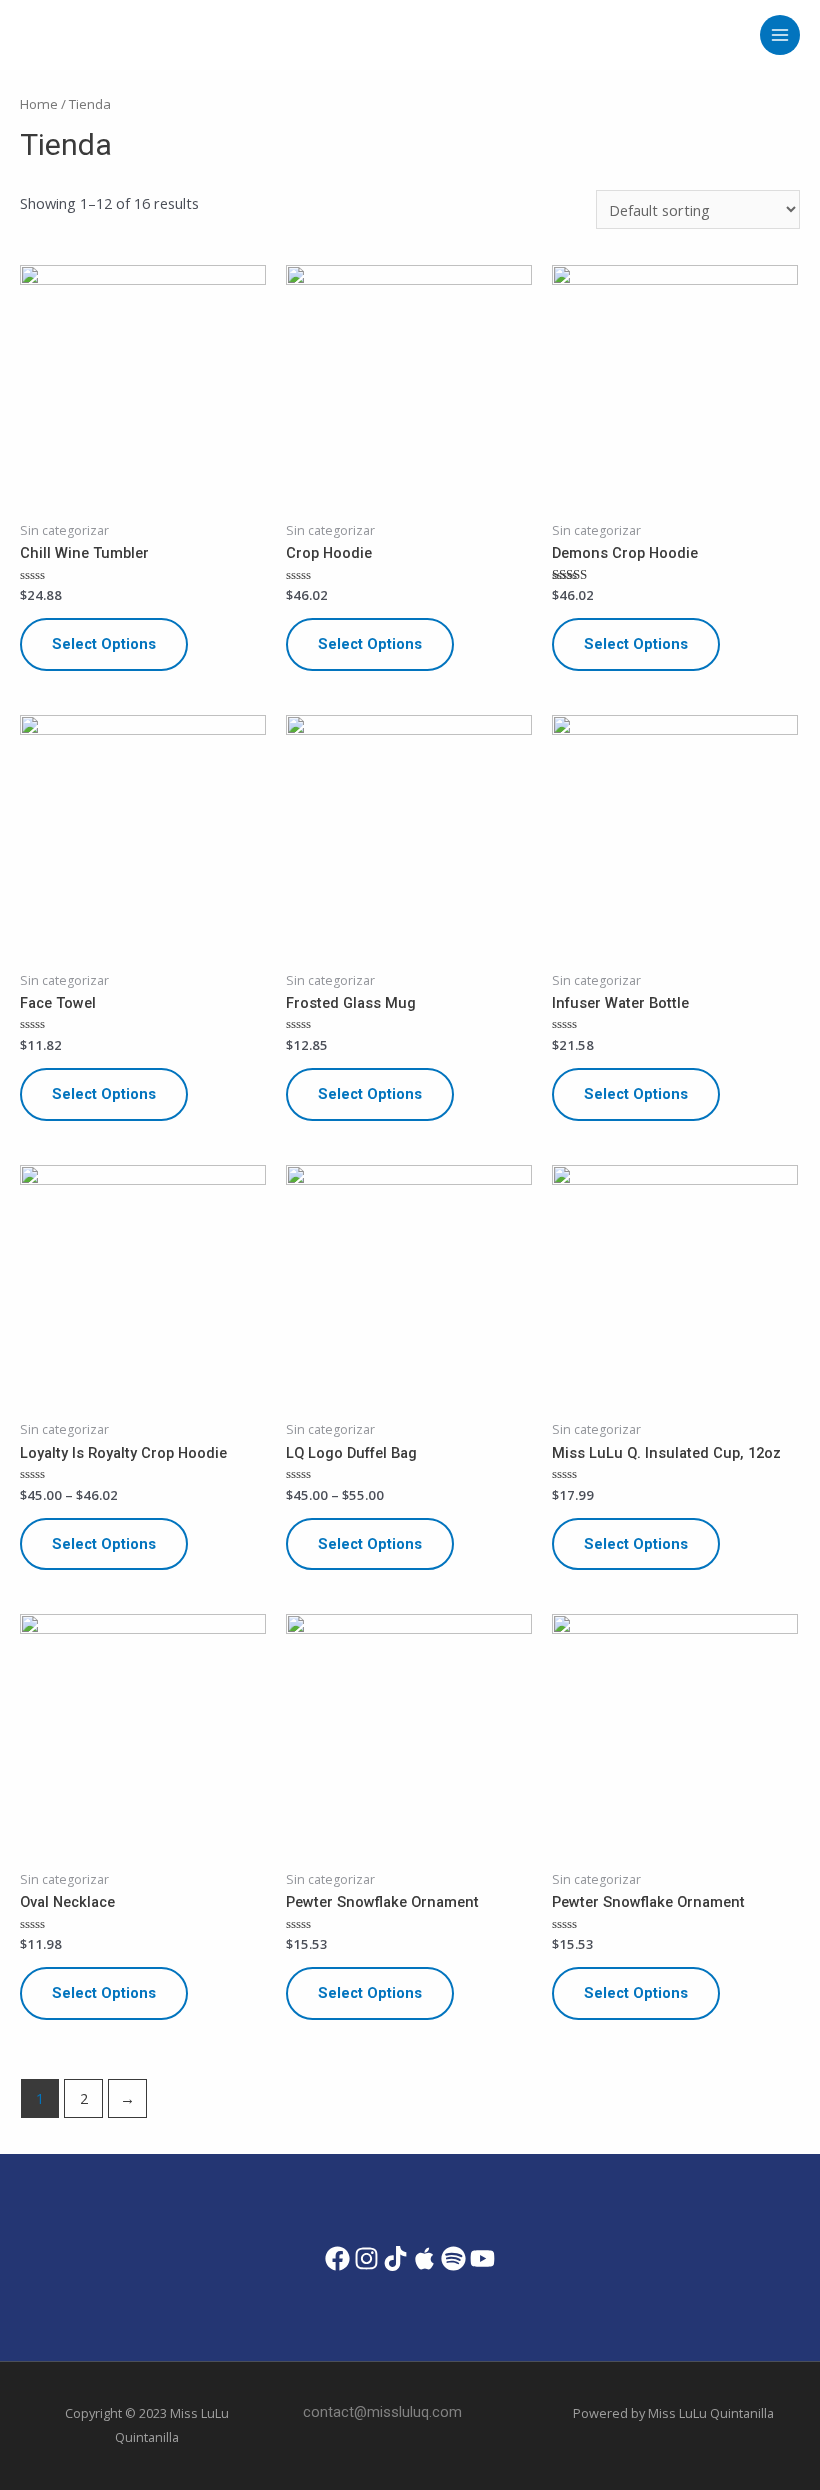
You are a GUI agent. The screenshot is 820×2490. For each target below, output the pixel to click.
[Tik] (395, 2258)
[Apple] (424, 2258)
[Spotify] (453, 2258)
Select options (104, 644)
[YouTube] (482, 2258)
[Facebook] (337, 2258)
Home (39, 104)
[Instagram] (366, 2258)
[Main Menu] (780, 35)
